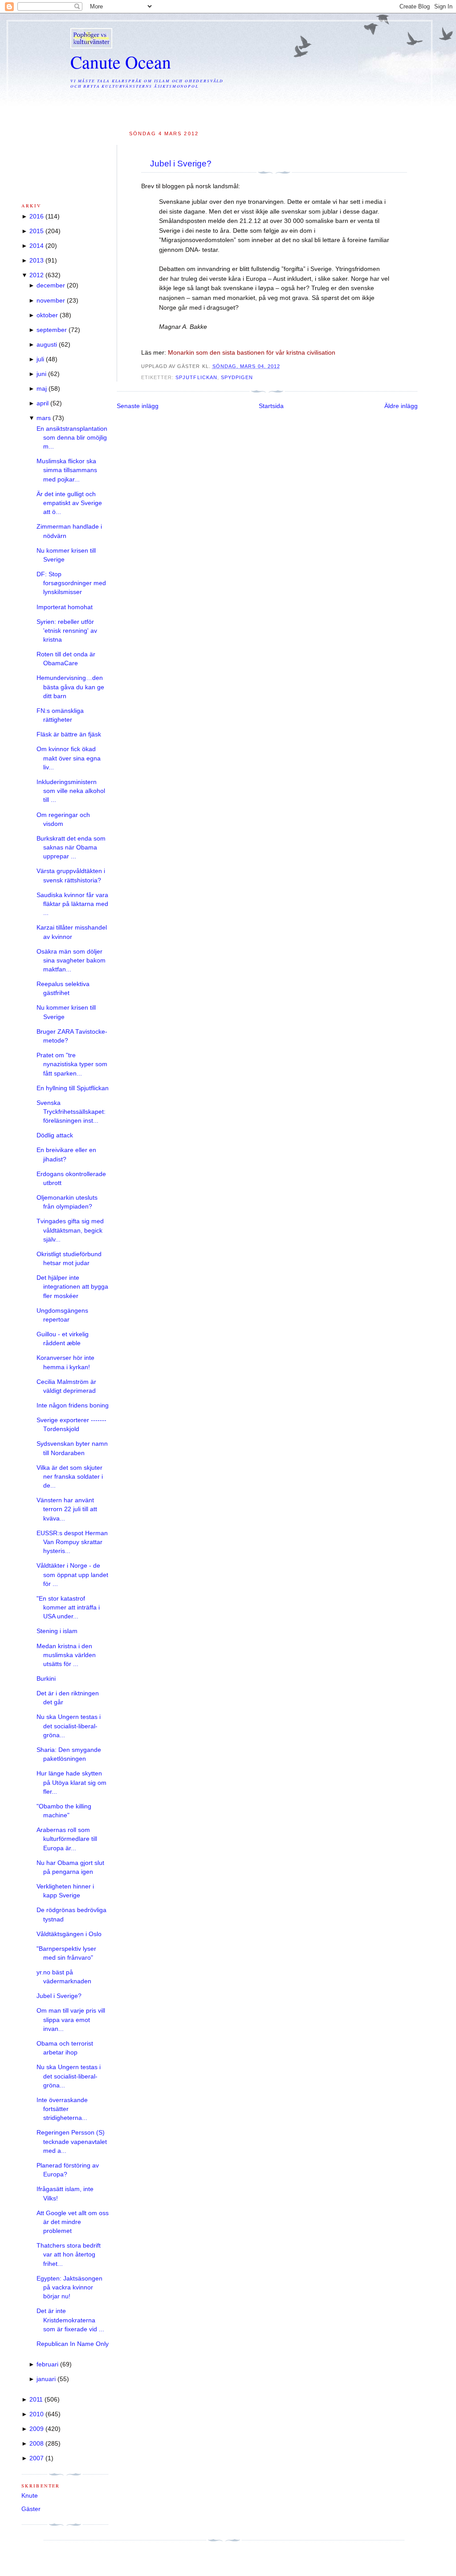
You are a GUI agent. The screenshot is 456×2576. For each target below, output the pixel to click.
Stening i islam (57, 1631)
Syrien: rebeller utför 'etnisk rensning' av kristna (67, 631)
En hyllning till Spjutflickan (73, 1088)
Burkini (46, 1679)
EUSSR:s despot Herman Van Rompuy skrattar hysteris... (72, 1542)
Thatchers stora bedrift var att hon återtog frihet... (69, 2255)
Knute (30, 2496)
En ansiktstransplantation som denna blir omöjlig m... (72, 438)
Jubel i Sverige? (181, 164)
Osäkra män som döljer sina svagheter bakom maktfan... (71, 961)
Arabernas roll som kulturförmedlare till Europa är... (67, 1839)
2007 (37, 2458)
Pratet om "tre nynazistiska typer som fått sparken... (72, 1064)
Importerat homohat (65, 607)
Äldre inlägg (401, 406)
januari (46, 2379)
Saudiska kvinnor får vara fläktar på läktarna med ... (72, 904)
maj (42, 389)
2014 (37, 246)
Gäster (31, 2509)
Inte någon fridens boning (73, 1405)
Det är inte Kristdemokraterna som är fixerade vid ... (70, 2320)
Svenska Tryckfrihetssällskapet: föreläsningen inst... (71, 1112)
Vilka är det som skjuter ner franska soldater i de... (70, 1477)
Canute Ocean (121, 62)
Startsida (271, 406)
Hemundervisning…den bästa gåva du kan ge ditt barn (70, 687)
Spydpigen (237, 377)
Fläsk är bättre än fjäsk (69, 734)
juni (41, 374)
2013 (37, 261)
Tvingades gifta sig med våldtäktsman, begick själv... (70, 1230)
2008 (37, 2444)
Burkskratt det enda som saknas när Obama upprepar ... (71, 848)
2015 (37, 231)
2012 (37, 275)
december (51, 285)
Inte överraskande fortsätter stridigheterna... (62, 2109)
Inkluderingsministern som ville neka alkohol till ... (71, 791)
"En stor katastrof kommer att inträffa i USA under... (68, 1608)
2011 (36, 2400)
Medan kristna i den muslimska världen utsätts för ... (66, 1655)
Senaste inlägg (138, 406)
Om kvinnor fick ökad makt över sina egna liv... (69, 758)
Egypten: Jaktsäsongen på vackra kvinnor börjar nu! (69, 2288)
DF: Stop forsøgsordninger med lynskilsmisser (71, 583)
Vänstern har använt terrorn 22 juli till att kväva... (67, 1509)
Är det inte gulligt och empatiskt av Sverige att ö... (69, 503)
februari (47, 2364)
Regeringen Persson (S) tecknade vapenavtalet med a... (72, 2142)
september (52, 330)
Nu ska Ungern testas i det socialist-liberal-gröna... (69, 1726)
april (43, 403)
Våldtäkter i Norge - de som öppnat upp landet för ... (72, 1575)
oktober (47, 315)
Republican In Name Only (73, 2344)
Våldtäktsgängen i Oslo (69, 1934)
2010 (37, 2414)
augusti (47, 345)
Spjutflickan (196, 377)
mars (44, 418)
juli (40, 359)
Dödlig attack (55, 1135)
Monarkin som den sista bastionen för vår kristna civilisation (252, 353)
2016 (37, 216)
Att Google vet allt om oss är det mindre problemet (73, 2222)
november (51, 301)
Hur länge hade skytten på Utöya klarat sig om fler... (71, 1783)
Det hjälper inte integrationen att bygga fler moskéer (72, 1287)
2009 (37, 2429)
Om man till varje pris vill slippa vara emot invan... (71, 2020)
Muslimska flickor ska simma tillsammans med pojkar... (67, 470)
